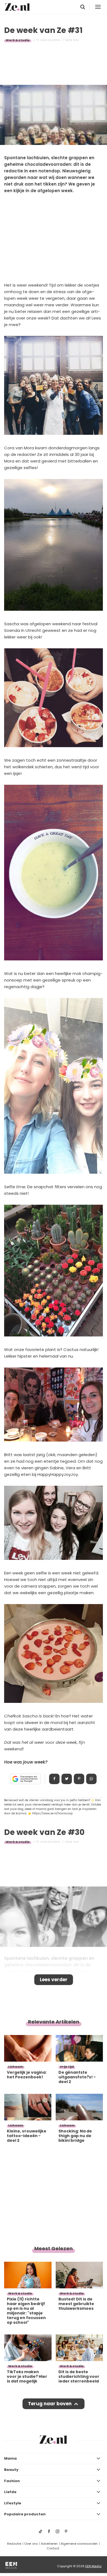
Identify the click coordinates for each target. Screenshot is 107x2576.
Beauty (11, 2470)
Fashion (12, 2481)
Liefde (10, 2492)
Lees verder (54, 1980)
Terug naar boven (50, 2404)
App (91, 1779)
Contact (53, 2548)
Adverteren (49, 2544)
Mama (10, 2458)
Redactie (14, 2544)
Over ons (31, 2544)
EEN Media (93, 2566)
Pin (79, 1779)
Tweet (67, 1779)
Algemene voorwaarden (79, 2544)
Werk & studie (18, 40)
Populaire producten (25, 2514)
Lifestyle (13, 2503)
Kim (76, 40)
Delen (54, 1779)
